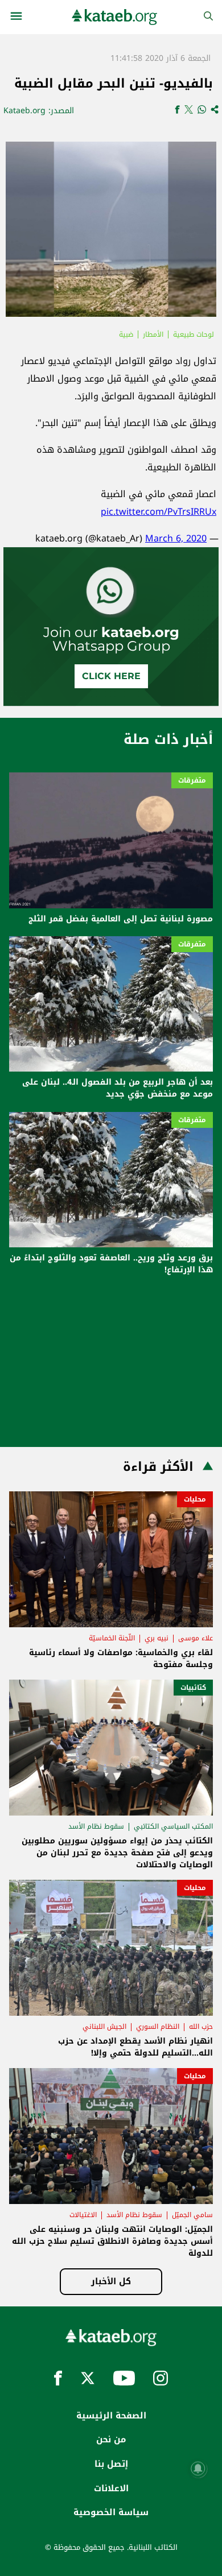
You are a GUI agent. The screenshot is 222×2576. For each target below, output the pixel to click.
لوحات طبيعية (194, 334)
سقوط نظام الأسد (96, 1826)
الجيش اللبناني (104, 2027)
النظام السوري (158, 2027)
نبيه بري (157, 1638)
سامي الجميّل (192, 2215)
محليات (195, 1499)
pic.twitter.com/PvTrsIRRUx (159, 512)
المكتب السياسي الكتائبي (173, 1826)
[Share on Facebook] (177, 111)
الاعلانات (111, 2488)
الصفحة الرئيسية (111, 2416)
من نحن (111, 2439)
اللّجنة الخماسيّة (112, 1638)
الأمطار (153, 334)
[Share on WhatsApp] (202, 111)
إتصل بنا (111, 2464)
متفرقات (192, 780)
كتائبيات (193, 1688)
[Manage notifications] (198, 2469)
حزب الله (201, 2027)
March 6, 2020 (176, 538)
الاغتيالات (83, 2215)
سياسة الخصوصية (111, 2512)
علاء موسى (196, 1638)
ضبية (126, 334)
